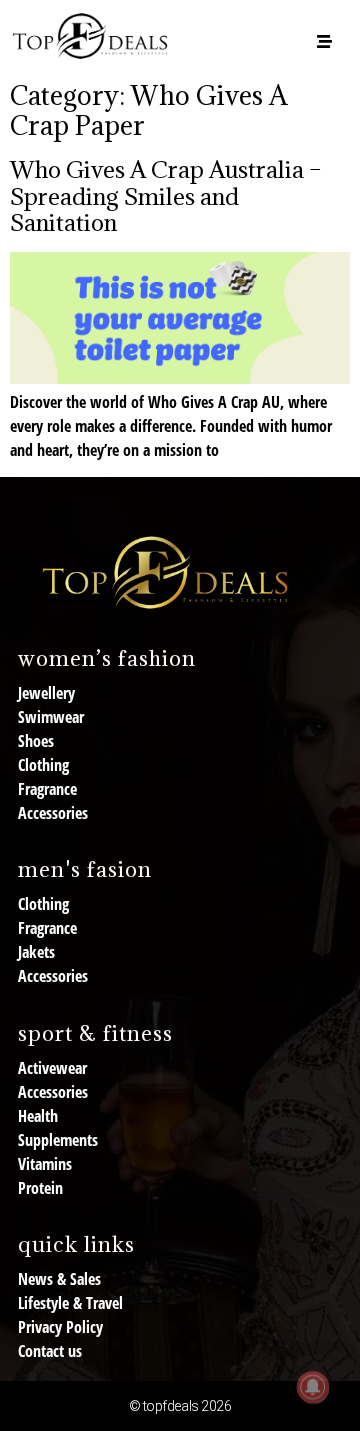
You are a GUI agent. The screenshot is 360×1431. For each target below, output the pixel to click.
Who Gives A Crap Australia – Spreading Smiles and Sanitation (166, 195)
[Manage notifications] (313, 1387)
